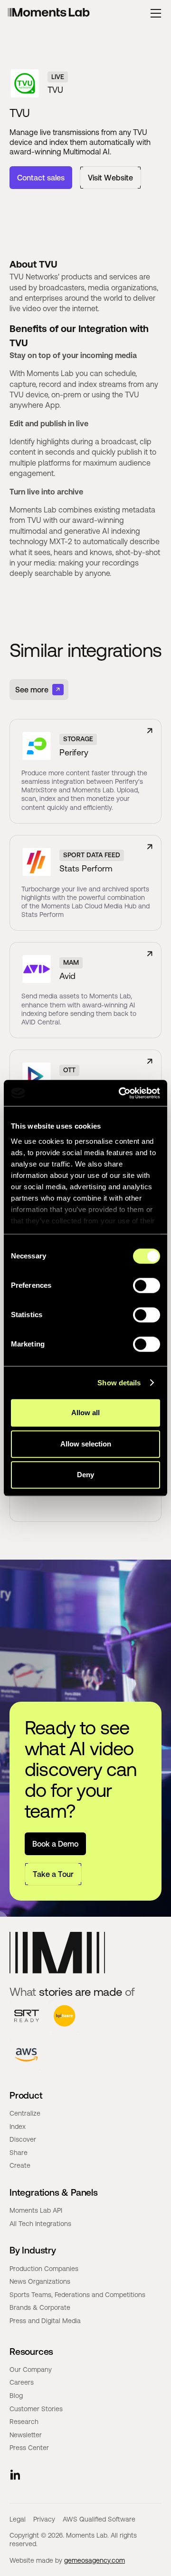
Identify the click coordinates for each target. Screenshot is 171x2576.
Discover (23, 2139)
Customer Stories (36, 2409)
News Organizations (40, 2281)
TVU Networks (34, 277)
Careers (22, 2382)
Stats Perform (86, 868)
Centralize (25, 2113)
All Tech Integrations (40, 2224)
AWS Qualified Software (99, 2519)
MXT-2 (61, 541)
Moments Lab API (36, 2210)
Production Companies (44, 2269)
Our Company (31, 2370)
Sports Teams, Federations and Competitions (77, 2295)
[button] (156, 13)
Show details (119, 1383)
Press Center (29, 2448)
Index (18, 2127)
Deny (85, 1475)
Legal (18, 2519)
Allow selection (86, 1444)
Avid (67, 976)
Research (24, 2422)
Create (20, 2165)
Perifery (74, 752)
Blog (16, 2396)
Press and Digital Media (45, 2321)
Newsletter (26, 2435)
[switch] (147, 1285)
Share (19, 2153)
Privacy (44, 2519)
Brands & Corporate (40, 2307)
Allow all (85, 1413)
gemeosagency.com (95, 2560)
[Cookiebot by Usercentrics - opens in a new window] (121, 1093)
